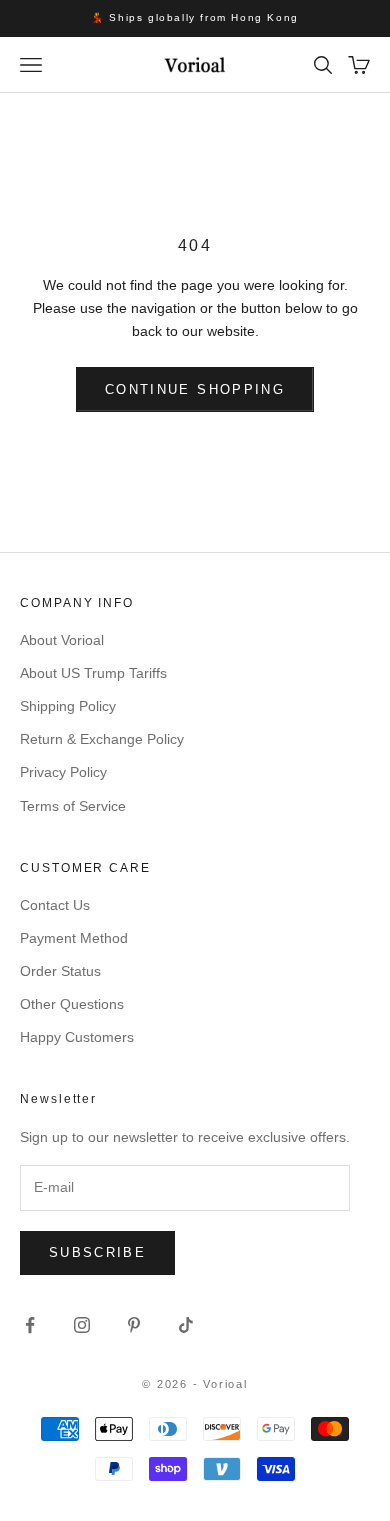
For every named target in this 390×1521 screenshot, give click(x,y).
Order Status (60, 971)
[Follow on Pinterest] (134, 1325)
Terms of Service (73, 806)
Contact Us (55, 905)
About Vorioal (62, 640)
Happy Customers (77, 1037)
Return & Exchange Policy (102, 739)
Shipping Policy (68, 706)
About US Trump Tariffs (93, 673)
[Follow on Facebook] (30, 1325)
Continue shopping (195, 389)
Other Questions (72, 1004)
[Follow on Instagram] (82, 1325)
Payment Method (74, 938)
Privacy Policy (63, 772)
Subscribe (97, 1252)
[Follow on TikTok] (186, 1325)
